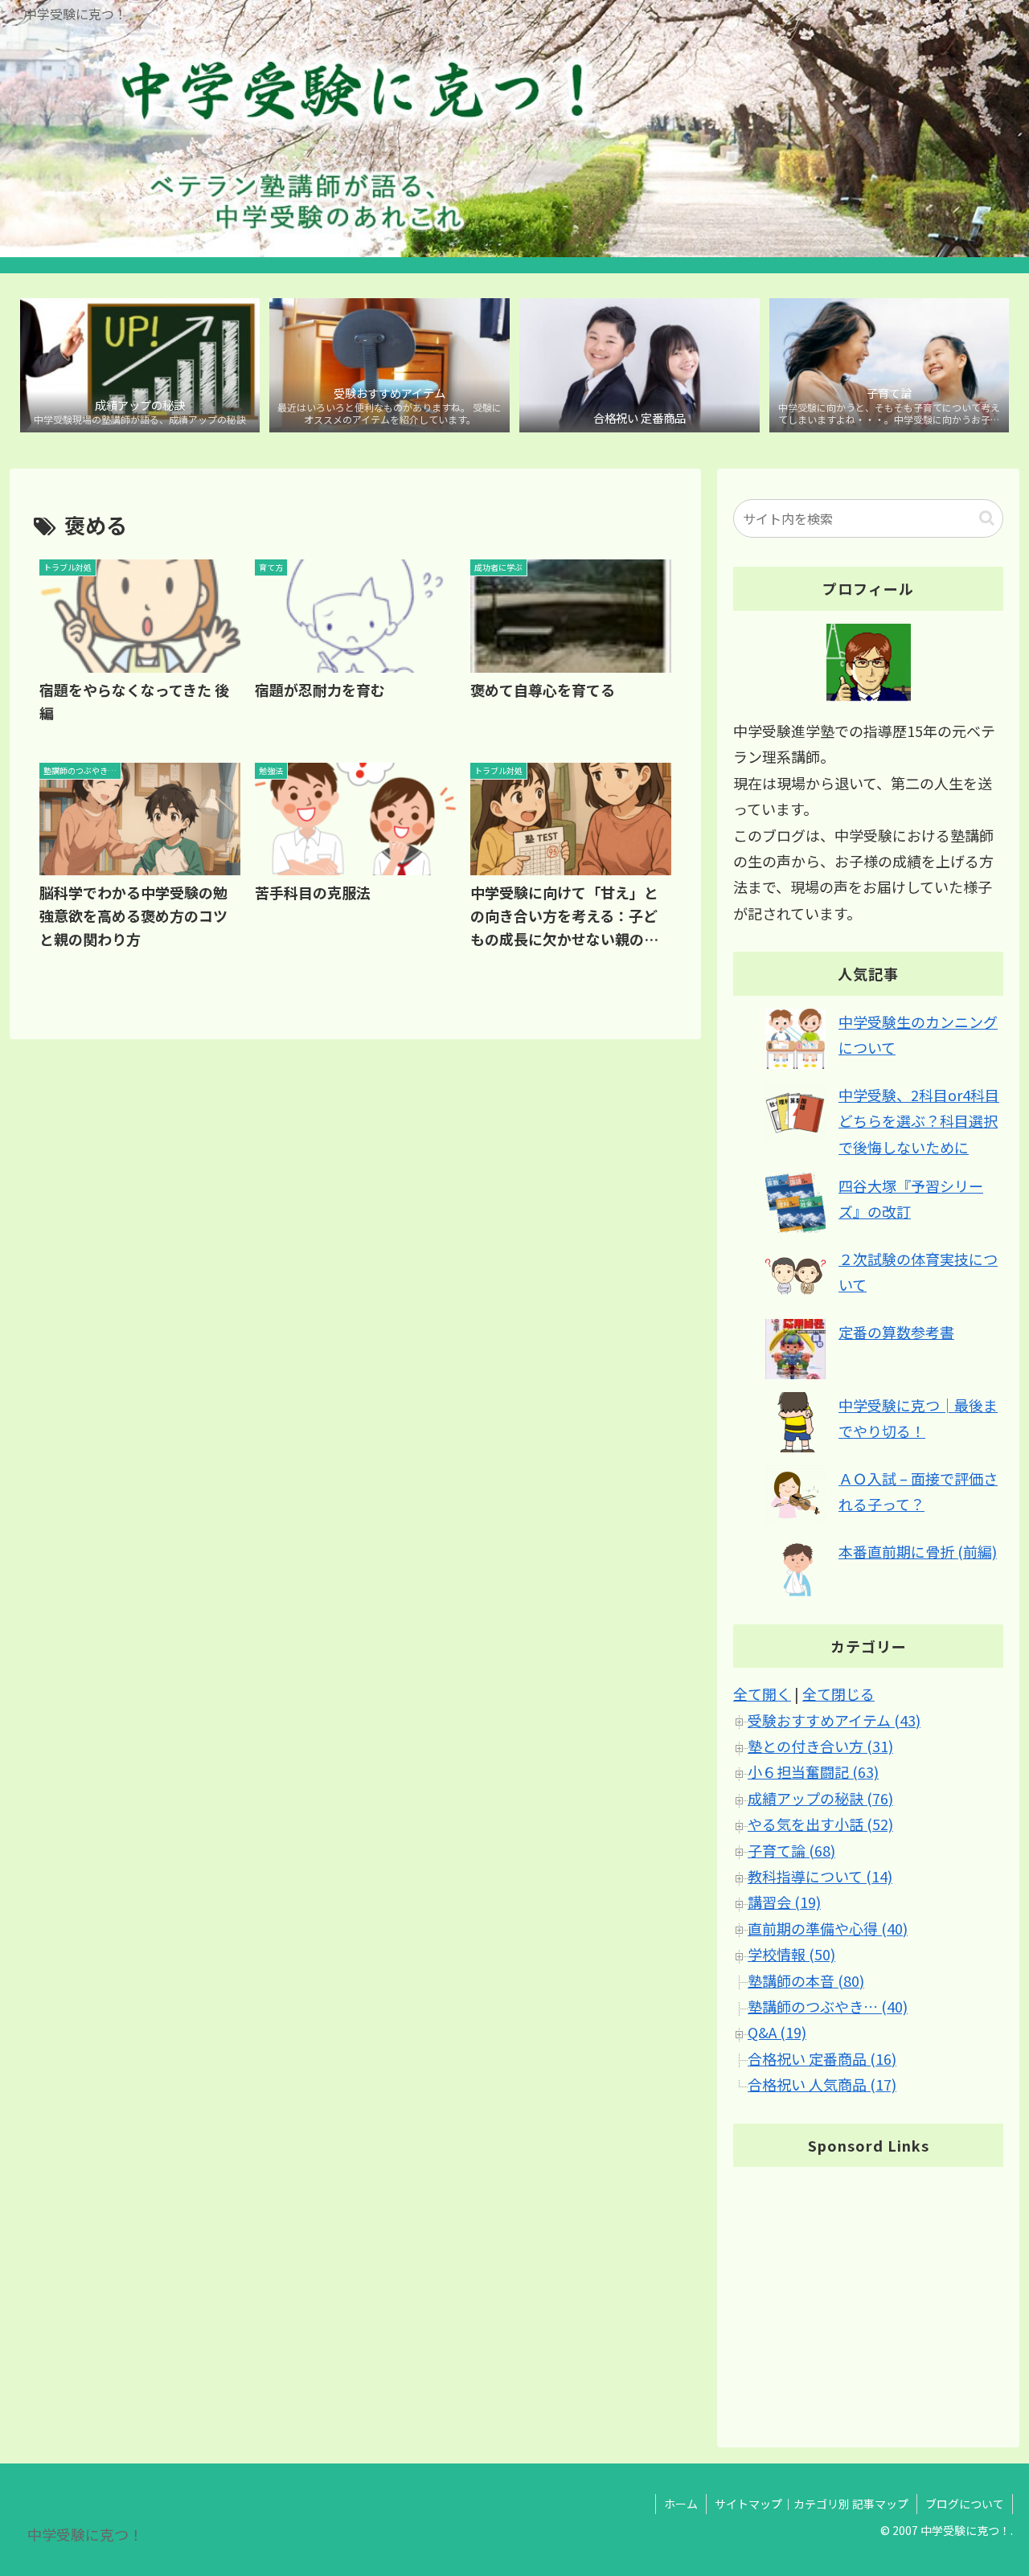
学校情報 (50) (791, 1955)
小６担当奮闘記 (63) (813, 1772)
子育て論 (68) (791, 1850)
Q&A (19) (777, 2033)
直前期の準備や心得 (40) (828, 1928)
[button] (987, 518)
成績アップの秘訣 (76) (820, 1798)
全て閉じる (838, 1694)
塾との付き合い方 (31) (820, 1747)
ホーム (681, 2504)
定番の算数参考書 (896, 1332)
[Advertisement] (868, 2293)
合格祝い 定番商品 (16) (822, 2058)
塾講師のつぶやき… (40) (828, 2007)
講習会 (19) (784, 1902)
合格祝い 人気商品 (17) (822, 2085)
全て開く (762, 1694)
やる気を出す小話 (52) (820, 1824)
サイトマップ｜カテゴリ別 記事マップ (812, 2504)
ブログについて (965, 2504)
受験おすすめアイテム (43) (834, 1720)
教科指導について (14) (820, 1877)
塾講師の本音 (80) (806, 1980)
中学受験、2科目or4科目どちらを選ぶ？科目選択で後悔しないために (919, 1121)
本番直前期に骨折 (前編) (918, 1551)
